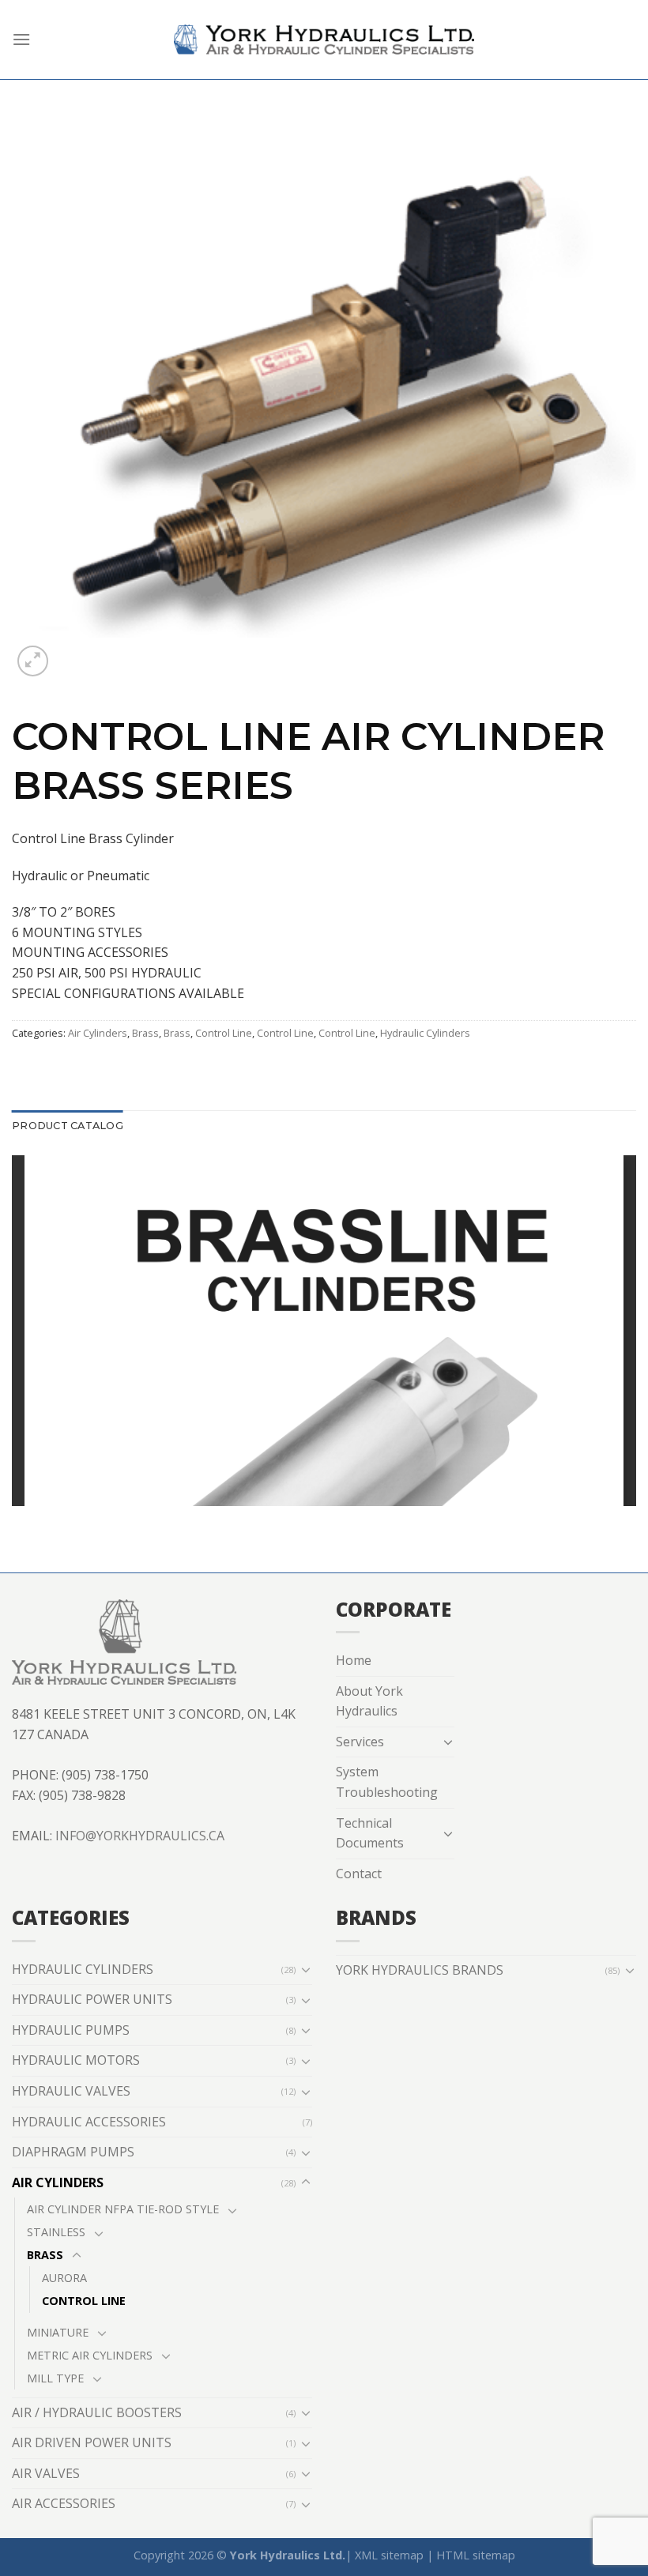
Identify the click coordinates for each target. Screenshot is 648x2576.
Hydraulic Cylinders (425, 1033)
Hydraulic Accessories (89, 2122)
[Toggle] (449, 1742)
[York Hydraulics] (324, 40)
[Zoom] (33, 661)
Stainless (56, 2232)
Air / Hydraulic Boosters (97, 2412)
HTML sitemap (476, 2555)
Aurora (64, 2278)
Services (360, 1742)
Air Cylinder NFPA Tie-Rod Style (123, 2209)
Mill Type (55, 2378)
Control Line (224, 1033)
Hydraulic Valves (71, 2091)
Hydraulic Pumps (71, 2030)
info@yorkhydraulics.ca (140, 1836)
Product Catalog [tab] (68, 1126)
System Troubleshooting (387, 1782)
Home (354, 1660)
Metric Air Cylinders (90, 2355)
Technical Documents (370, 1833)
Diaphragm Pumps (73, 2152)
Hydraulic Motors (76, 2060)
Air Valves (46, 2473)
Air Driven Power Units (92, 2442)
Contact (359, 1874)
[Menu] (21, 39)
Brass (145, 1033)
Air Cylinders (98, 1033)
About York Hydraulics (369, 1701)
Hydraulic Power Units (92, 1999)
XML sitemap (389, 2555)
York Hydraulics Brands (420, 1970)
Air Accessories (64, 2503)
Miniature (58, 2332)
